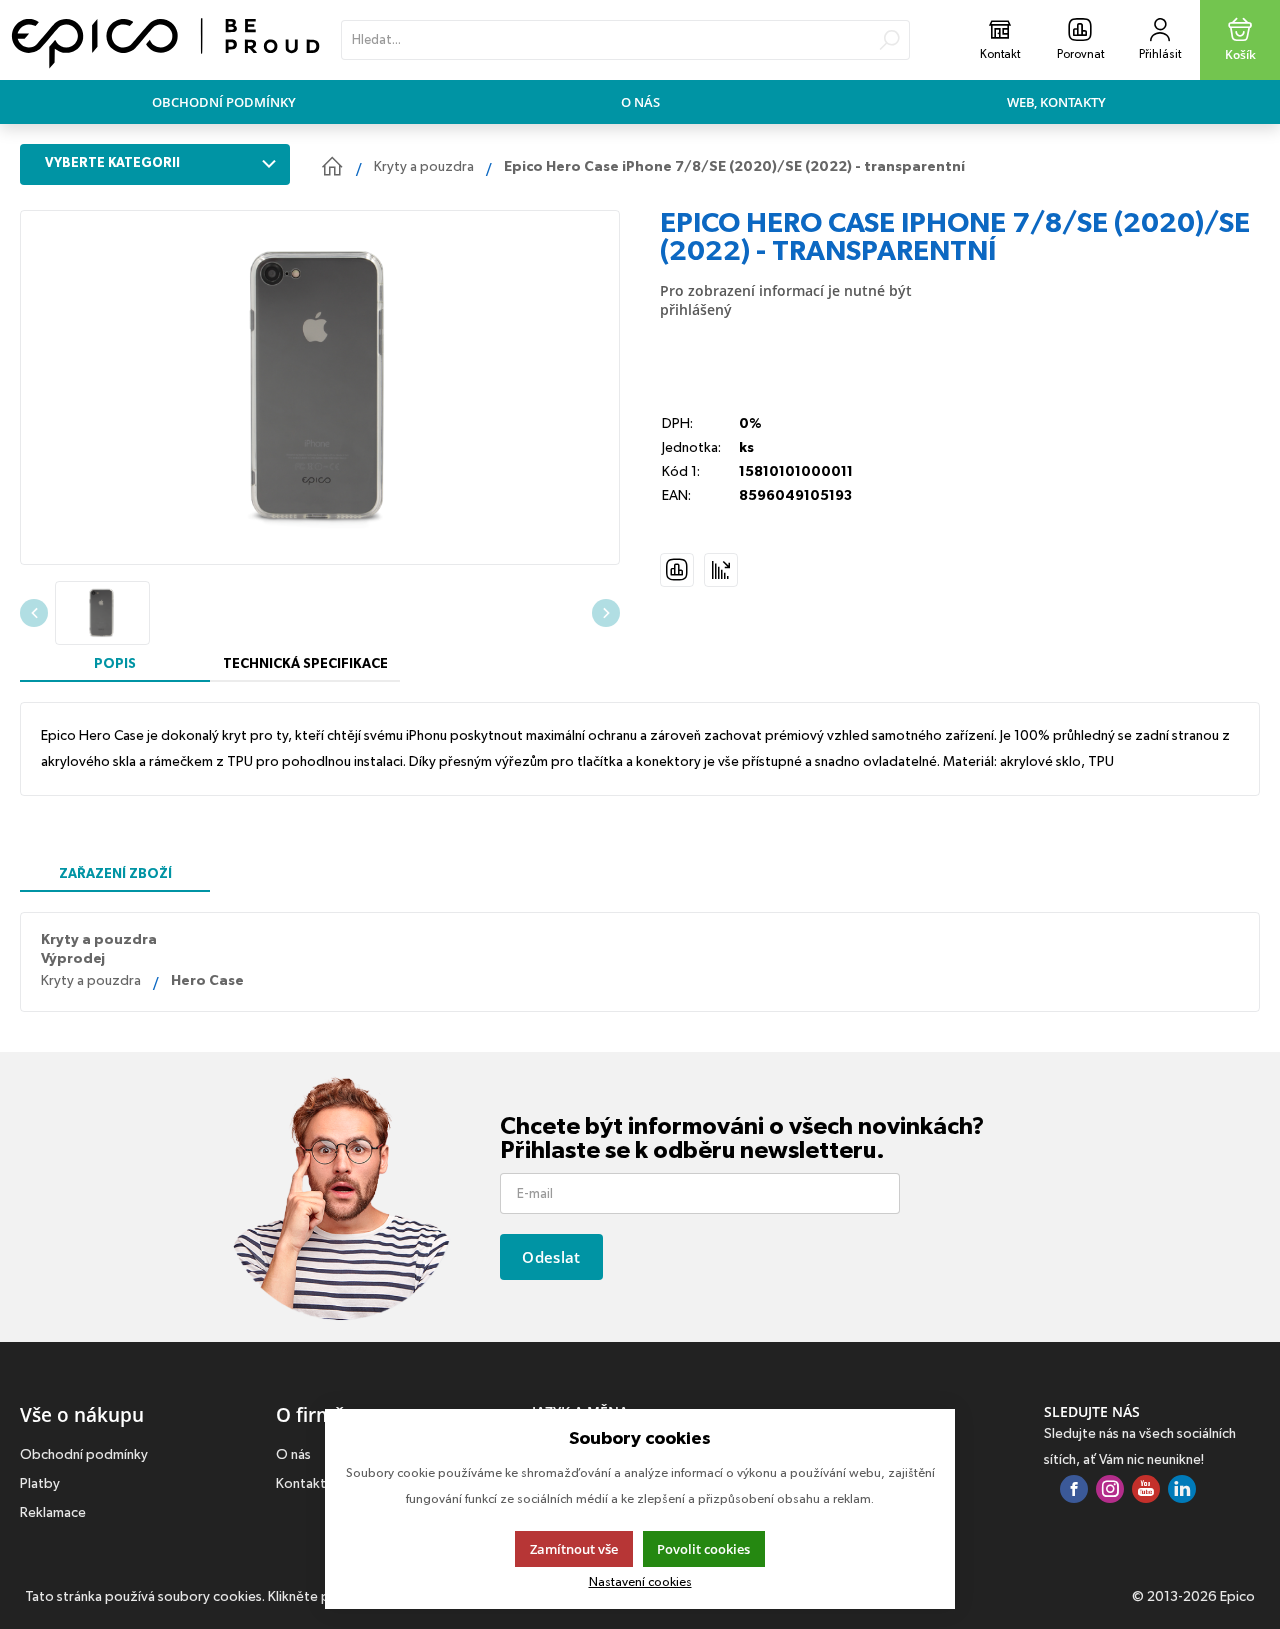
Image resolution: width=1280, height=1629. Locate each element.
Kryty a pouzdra (99, 940)
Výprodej (73, 959)
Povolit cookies (703, 1549)
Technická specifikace (305, 664)
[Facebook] (1074, 1491)
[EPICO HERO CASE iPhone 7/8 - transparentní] (320, 387)
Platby (40, 1484)
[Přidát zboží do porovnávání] (677, 570)
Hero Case (207, 981)
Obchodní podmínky (224, 102)
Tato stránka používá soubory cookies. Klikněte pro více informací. (230, 1597)
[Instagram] (1110, 1491)
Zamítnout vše (574, 1549)
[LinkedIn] (1182, 1491)
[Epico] (165, 40)
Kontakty (304, 1484)
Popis (115, 664)
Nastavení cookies (640, 1582)
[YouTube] (1146, 1491)
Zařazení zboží (115, 874)
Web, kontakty (1056, 102)
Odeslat (551, 1257)
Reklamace (53, 1513)
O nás (640, 102)
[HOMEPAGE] (332, 167)
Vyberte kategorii (112, 163)
